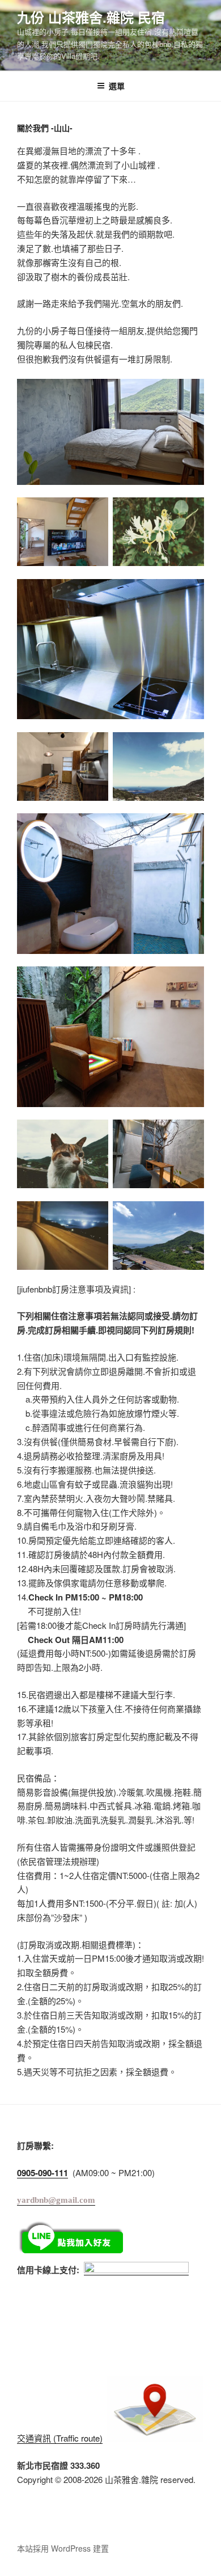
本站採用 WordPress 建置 (63, 2548)
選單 (117, 86)
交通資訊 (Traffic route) (60, 2438)
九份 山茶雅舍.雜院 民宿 (91, 17)
